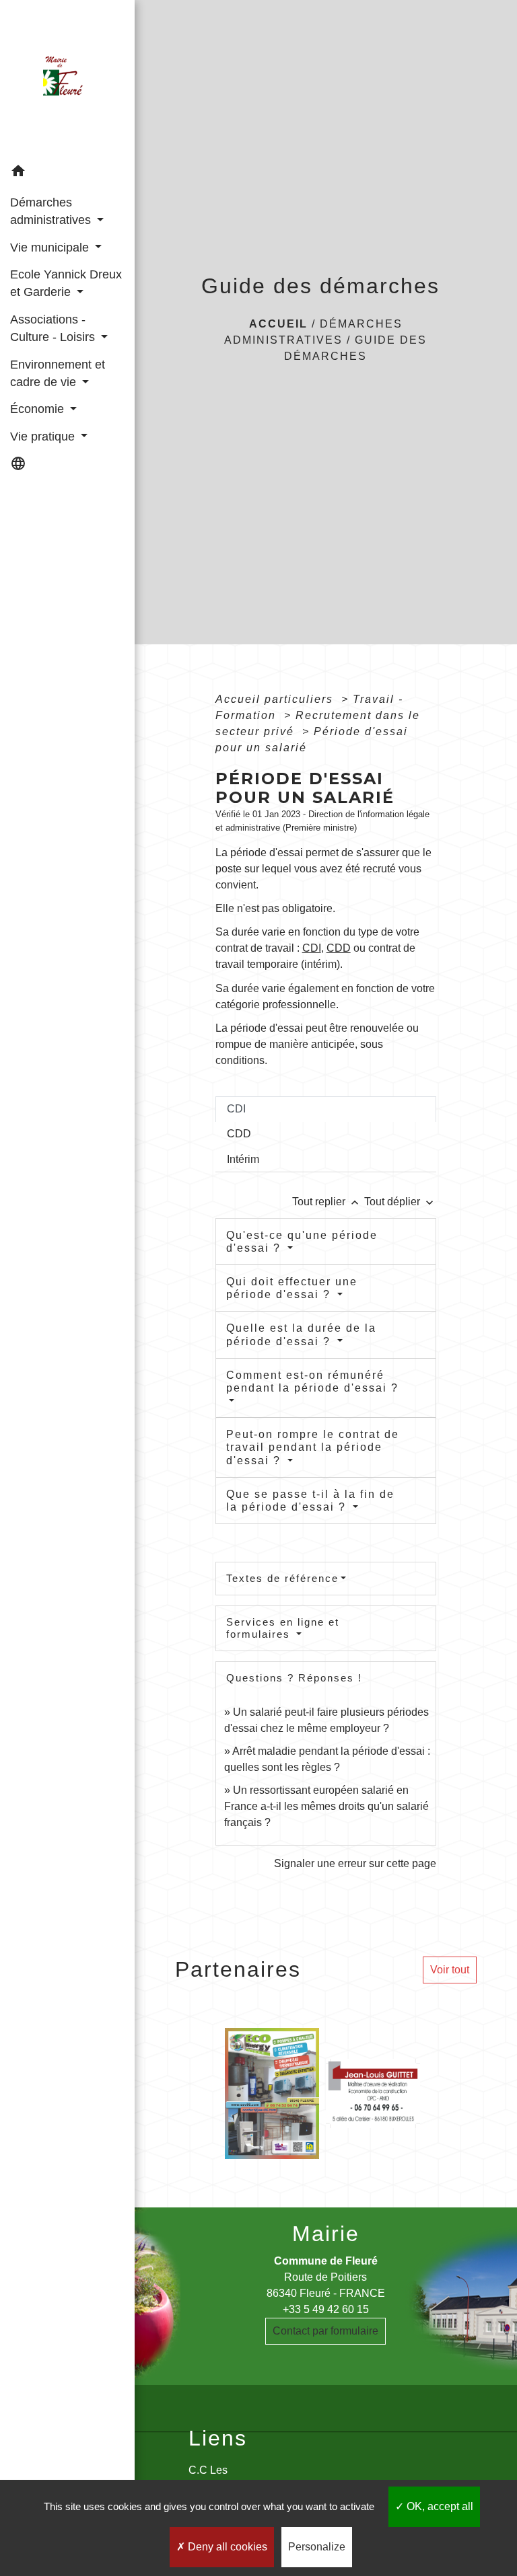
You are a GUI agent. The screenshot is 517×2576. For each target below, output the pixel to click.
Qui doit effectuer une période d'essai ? (292, 1288)
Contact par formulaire (325, 2331)
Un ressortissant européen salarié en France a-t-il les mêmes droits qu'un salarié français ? (326, 1806)
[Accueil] (67, 79)
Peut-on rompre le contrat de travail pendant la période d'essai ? (313, 1447)
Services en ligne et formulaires (283, 1628)
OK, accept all (439, 2506)
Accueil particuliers (276, 699)
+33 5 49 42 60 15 (326, 2309)
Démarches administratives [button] (52, 211)
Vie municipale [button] (51, 248)
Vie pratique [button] (44, 437)
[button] (67, 173)
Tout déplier (400, 1202)
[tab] (326, 1109)
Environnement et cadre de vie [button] (58, 373)
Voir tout (450, 1970)
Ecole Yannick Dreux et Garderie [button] (66, 283)
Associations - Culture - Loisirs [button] (54, 328)
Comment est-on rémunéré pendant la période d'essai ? (312, 1381)
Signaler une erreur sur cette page (355, 1863)
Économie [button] (39, 409)
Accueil (278, 324)
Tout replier (327, 1202)
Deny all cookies (226, 2547)
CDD (339, 948)
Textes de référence (282, 1578)
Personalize (317, 2547)
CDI (312, 948)
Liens (218, 2438)
